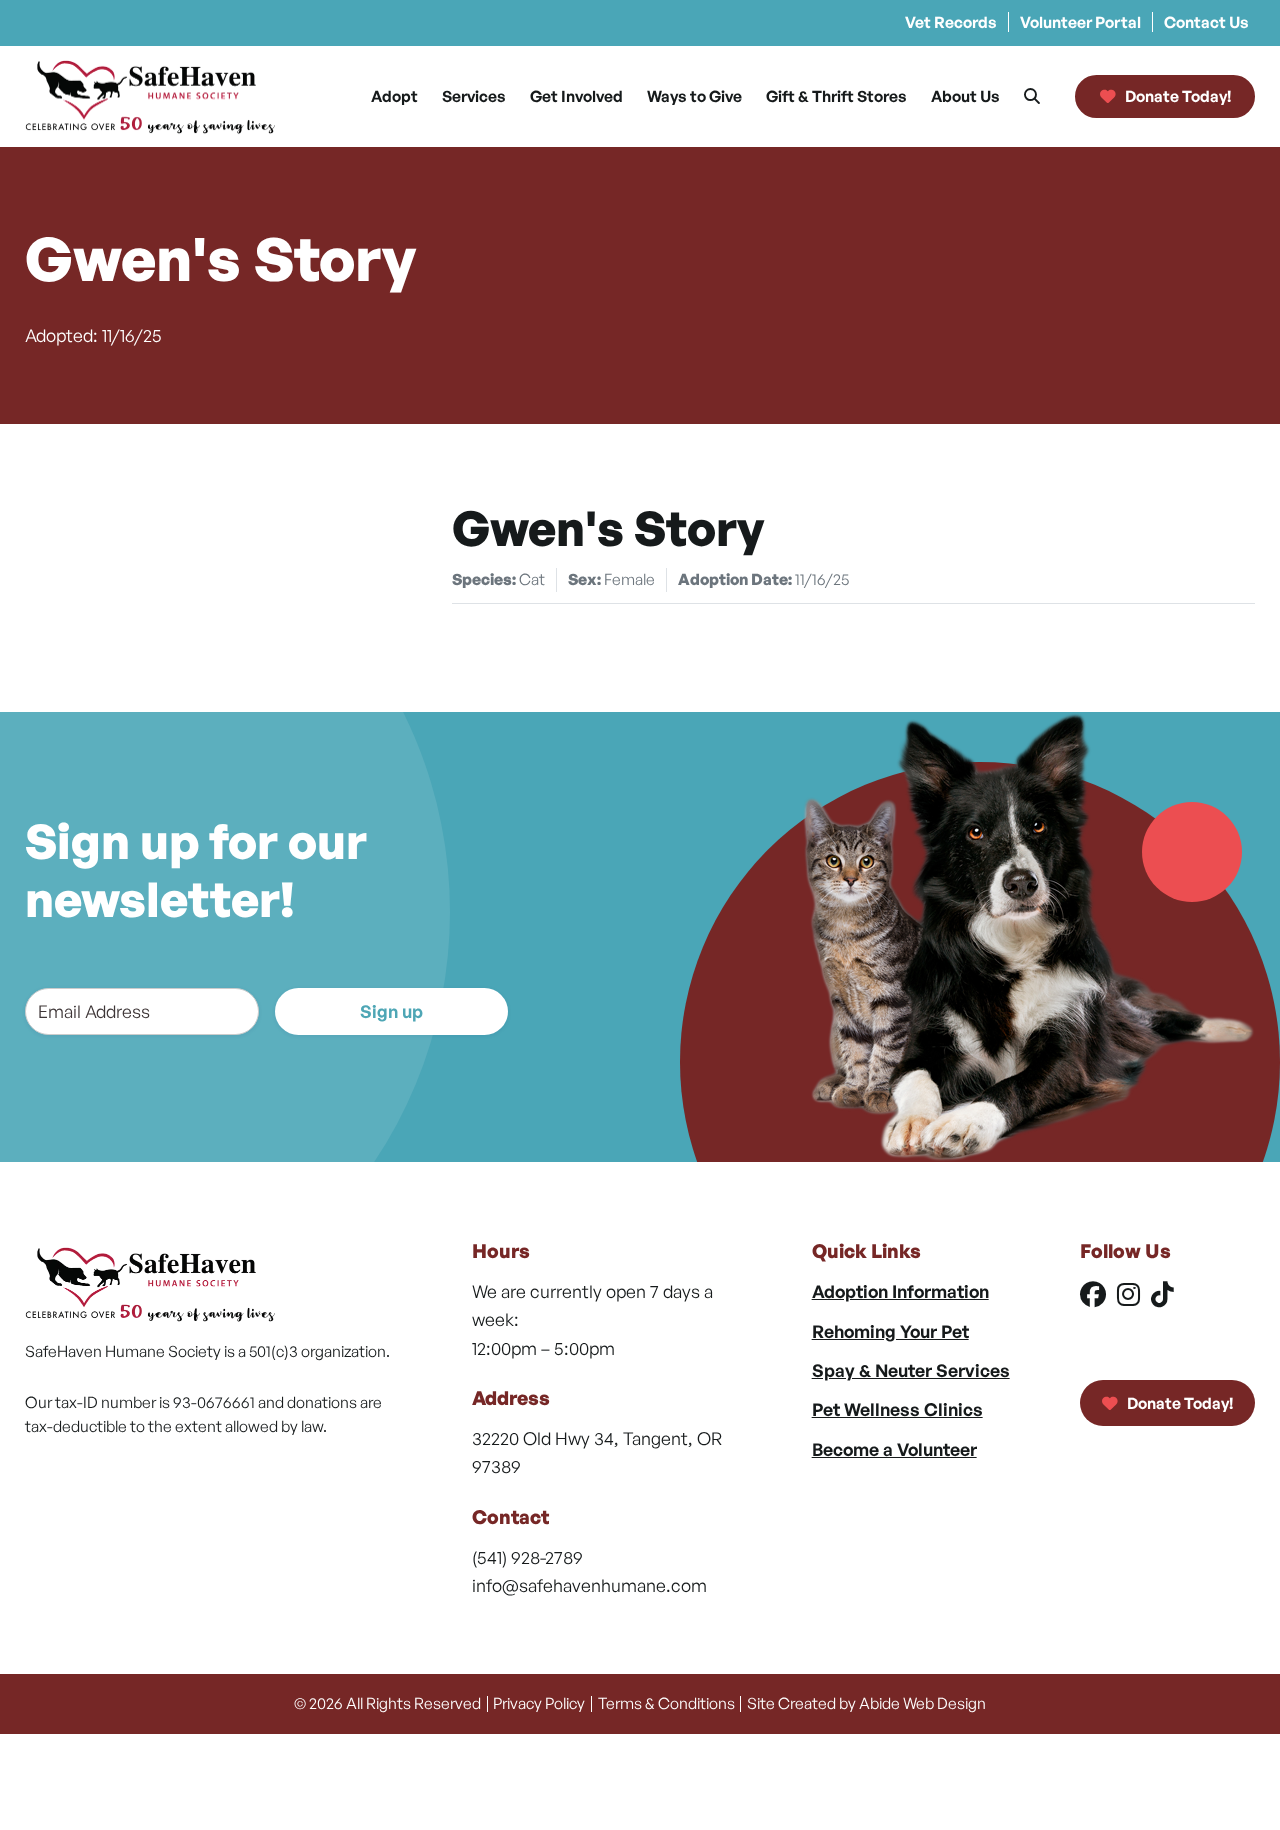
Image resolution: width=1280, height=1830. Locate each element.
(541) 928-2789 (527, 1557)
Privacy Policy (539, 1703)
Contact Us (1206, 22)
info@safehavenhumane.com (589, 1585)
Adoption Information (900, 1291)
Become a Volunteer (894, 1449)
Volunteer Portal (1080, 22)
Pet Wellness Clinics (897, 1409)
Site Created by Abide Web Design (866, 1703)
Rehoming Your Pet (890, 1331)
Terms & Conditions (666, 1703)
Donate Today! (1178, 1403)
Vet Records (951, 22)
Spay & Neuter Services (911, 1370)
